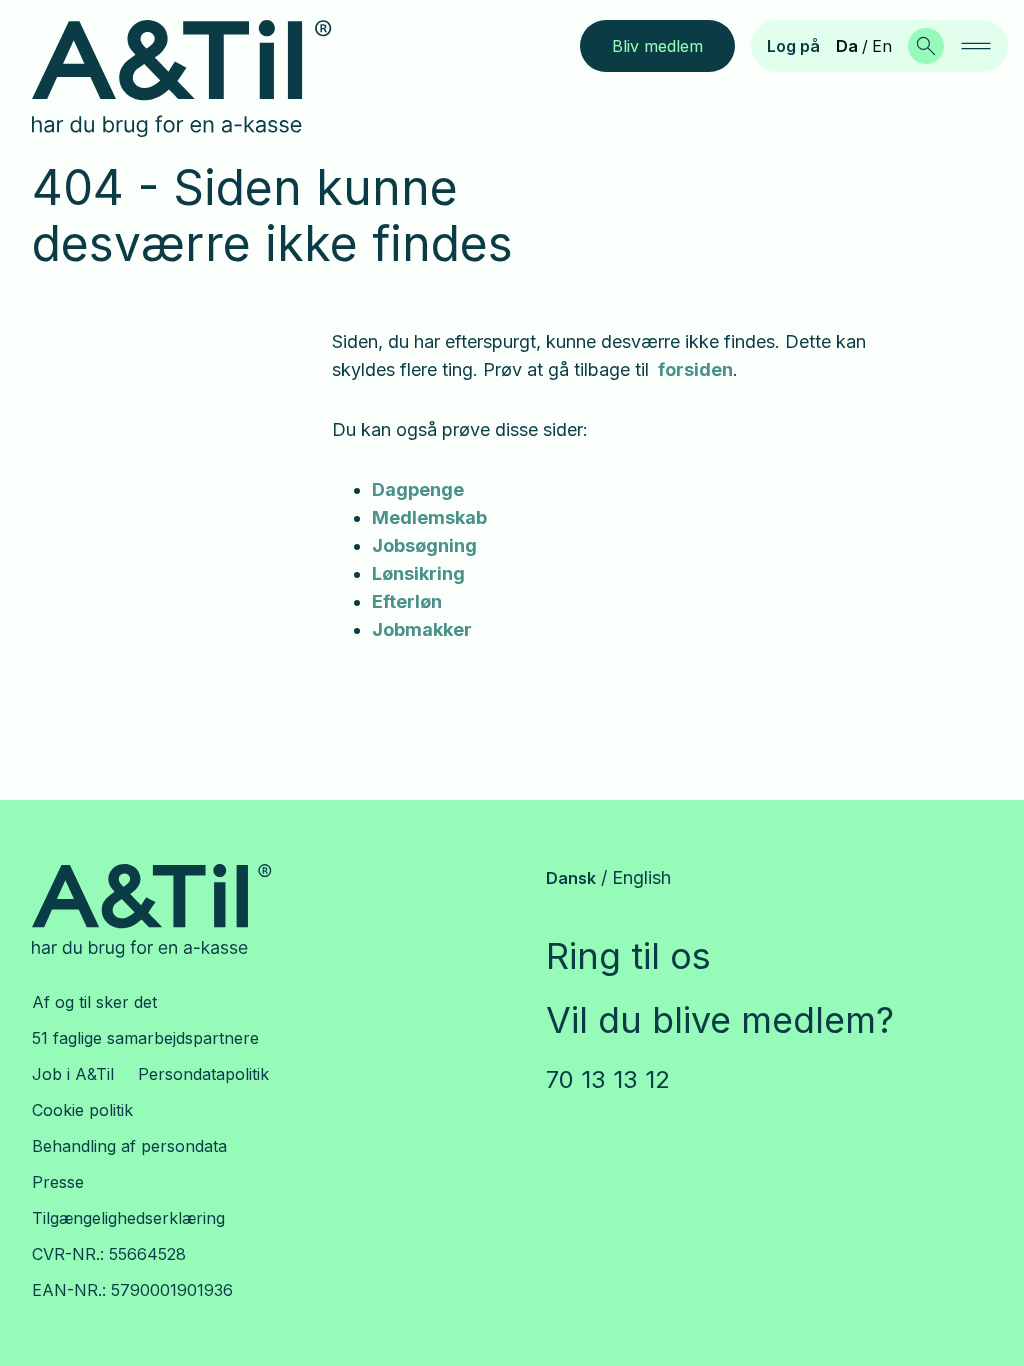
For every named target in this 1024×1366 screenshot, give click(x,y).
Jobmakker (422, 629)
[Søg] (926, 46)
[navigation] (976, 46)
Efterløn (407, 601)
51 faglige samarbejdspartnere (145, 1038)
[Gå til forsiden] (197, 79)
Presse (58, 1182)
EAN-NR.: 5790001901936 (132, 1290)
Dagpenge (418, 489)
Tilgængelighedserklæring (128, 1218)
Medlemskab (429, 517)
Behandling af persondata (129, 1146)
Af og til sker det (94, 1002)
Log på (793, 46)
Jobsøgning (424, 545)
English (641, 877)
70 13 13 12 (608, 1079)
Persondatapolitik (203, 1074)
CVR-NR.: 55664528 (109, 1254)
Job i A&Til (73, 1074)
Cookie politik (82, 1110)
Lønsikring (418, 573)
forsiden (695, 369)
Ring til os (628, 956)
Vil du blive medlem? (720, 1020)
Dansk (571, 878)
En (882, 46)
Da (847, 46)
